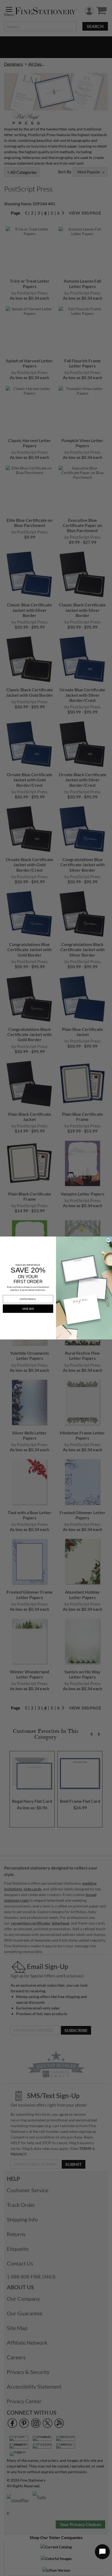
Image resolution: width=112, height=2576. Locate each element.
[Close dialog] (108, 1240)
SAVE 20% (28, 1309)
